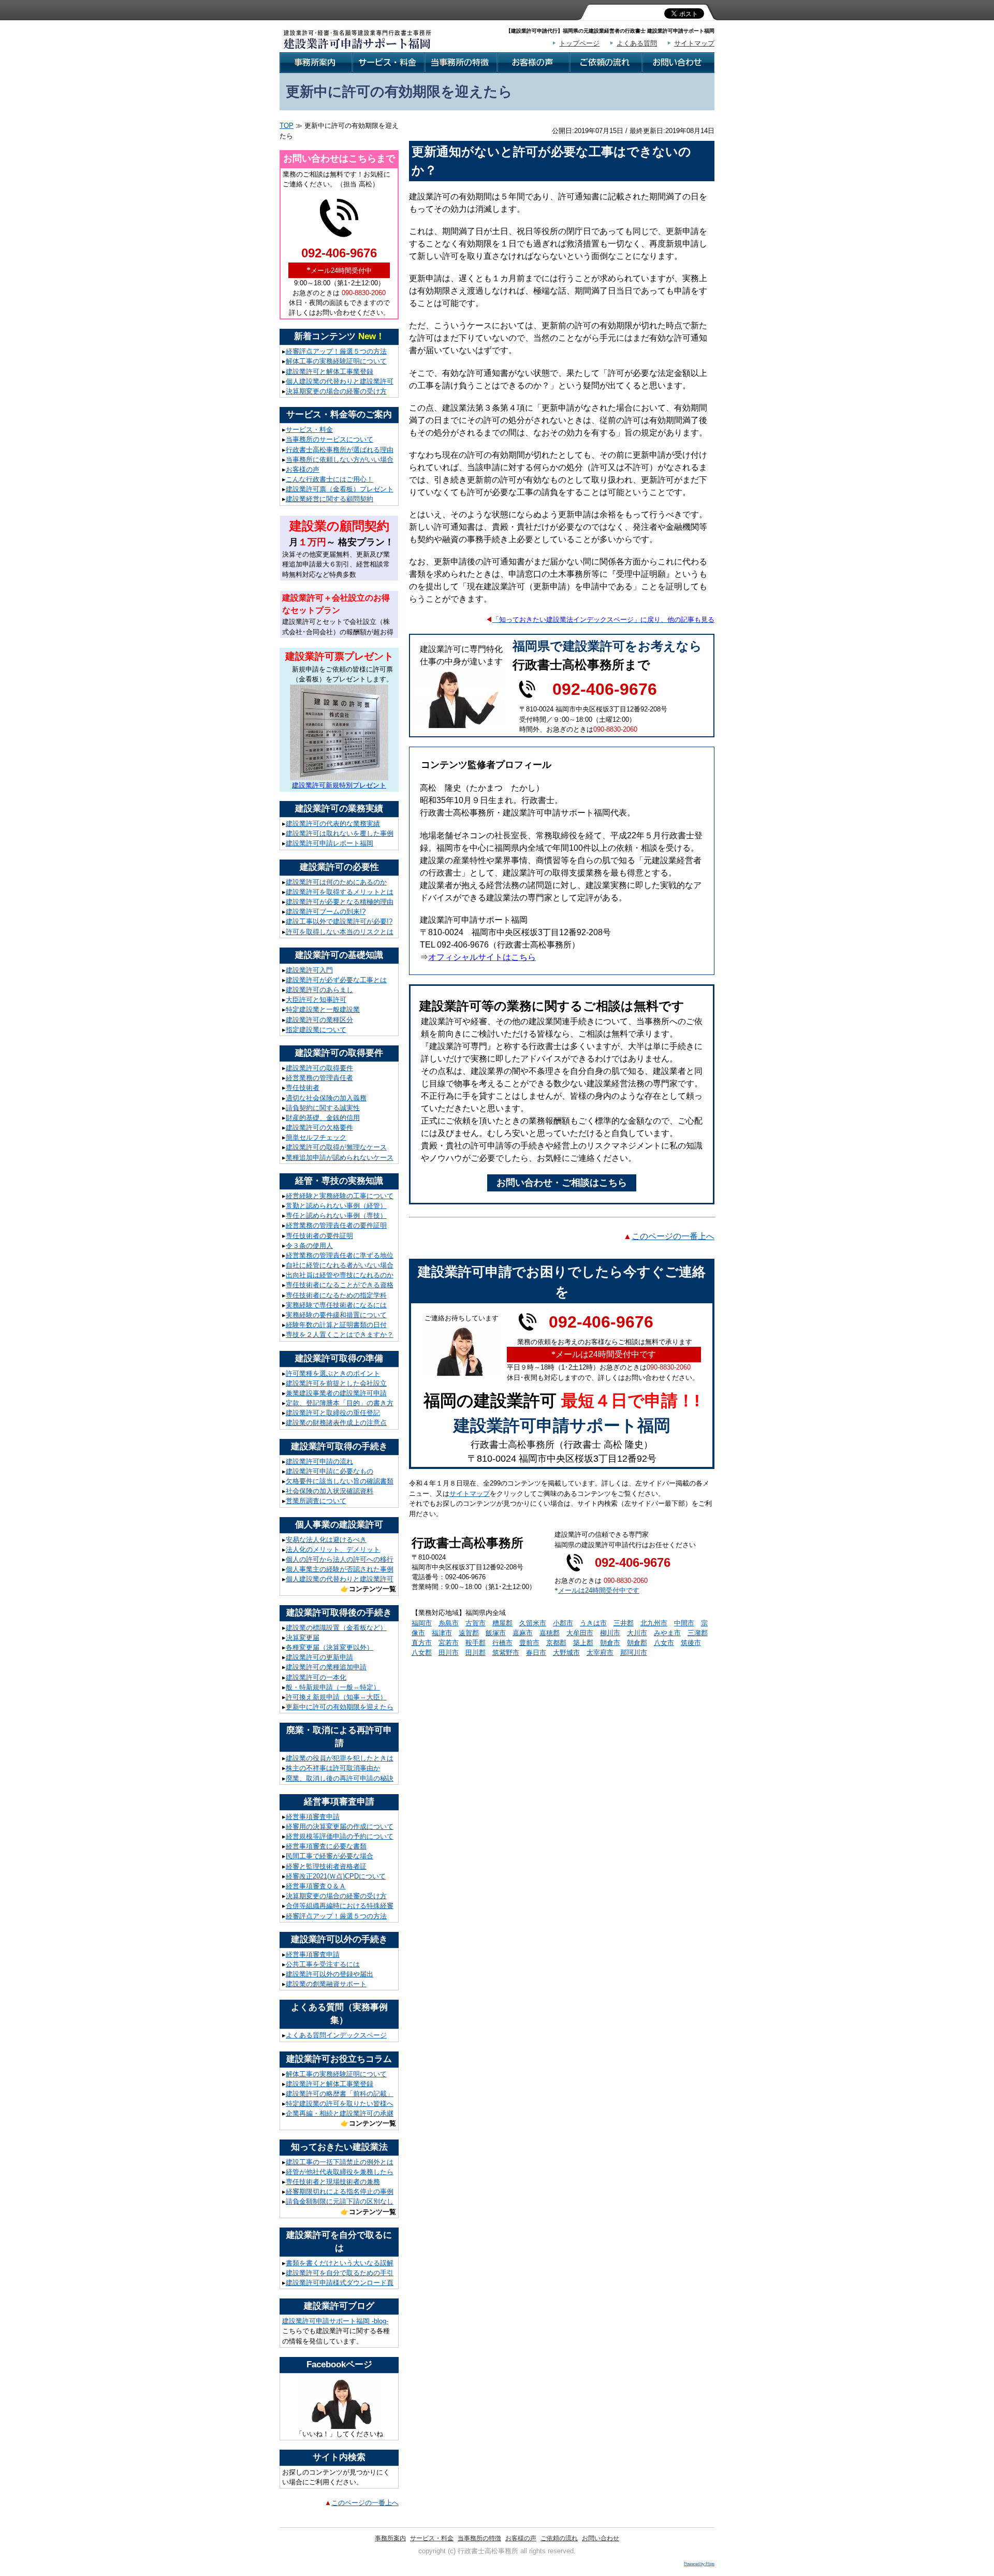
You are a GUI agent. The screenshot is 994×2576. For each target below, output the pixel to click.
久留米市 (533, 1623)
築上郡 (583, 1643)
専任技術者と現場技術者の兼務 (333, 2182)
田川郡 (476, 1653)
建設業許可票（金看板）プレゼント (340, 489)
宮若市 (449, 1643)
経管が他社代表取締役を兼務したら (340, 2172)
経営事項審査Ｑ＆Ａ (316, 1886)
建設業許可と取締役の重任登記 (333, 1413)
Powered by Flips (699, 2564)
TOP (287, 126)
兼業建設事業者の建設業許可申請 (336, 1393)
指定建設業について (316, 1030)
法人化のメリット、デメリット (333, 1549)
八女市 (664, 1643)
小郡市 (563, 1623)
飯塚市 (496, 1633)
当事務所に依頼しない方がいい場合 (340, 460)
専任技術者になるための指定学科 (336, 1295)
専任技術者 (303, 1088)
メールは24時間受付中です (599, 1590)
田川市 (449, 1653)
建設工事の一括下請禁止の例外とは (340, 2162)
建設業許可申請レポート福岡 (330, 843)
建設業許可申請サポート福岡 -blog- (335, 2321)
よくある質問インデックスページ (336, 2035)
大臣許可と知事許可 (316, 1000)
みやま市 (667, 1633)
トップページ (579, 43)
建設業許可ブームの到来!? (326, 912)
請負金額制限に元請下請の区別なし (340, 2201)
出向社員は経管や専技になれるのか (340, 1275)
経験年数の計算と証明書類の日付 (336, 1325)
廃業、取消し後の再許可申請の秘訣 (340, 1778)
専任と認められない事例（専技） (336, 1216)
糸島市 (449, 1623)
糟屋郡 (502, 1623)
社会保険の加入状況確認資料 (330, 1491)
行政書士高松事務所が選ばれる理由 (340, 450)
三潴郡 (698, 1633)
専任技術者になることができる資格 (340, 1285)
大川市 (637, 1633)
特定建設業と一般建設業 (323, 1009)
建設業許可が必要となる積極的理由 (340, 902)
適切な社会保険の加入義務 (326, 1098)
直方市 (422, 1643)
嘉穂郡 (550, 1633)
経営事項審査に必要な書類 (326, 1846)
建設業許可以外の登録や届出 (330, 1974)
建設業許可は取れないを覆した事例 (340, 833)
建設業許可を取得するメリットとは (340, 892)
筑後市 (691, 1643)
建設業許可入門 (309, 970)
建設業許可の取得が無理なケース (336, 1147)
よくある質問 (637, 43)
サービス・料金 (309, 430)
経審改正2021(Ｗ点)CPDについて (336, 1876)
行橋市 (502, 1643)
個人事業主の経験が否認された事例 (340, 1569)
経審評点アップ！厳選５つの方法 (336, 351)
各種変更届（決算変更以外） (330, 1647)
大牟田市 (580, 1633)
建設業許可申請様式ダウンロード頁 (340, 2283)
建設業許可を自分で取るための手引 (340, 2273)
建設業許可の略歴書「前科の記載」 (340, 2094)
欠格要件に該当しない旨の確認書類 (340, 1481)
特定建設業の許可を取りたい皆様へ (340, 2104)
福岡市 (422, 1623)
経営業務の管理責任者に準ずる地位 (340, 1255)
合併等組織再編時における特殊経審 (340, 1906)
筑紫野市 (506, 1653)
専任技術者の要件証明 (319, 1236)
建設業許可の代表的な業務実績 (333, 824)
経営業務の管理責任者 (319, 1078)
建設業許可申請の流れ (319, 1461)
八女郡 (422, 1653)
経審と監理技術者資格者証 (326, 1866)
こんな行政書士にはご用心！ (330, 479)
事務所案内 (390, 2538)
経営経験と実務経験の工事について (340, 1196)
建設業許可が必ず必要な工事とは (336, 980)
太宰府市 (600, 1653)
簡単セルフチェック (316, 1137)
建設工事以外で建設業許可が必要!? (339, 921)
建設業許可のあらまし (319, 990)
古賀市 (476, 1623)
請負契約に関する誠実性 (323, 1108)
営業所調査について (316, 1501)
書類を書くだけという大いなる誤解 (340, 2263)
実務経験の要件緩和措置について (336, 1315)
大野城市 (566, 1653)
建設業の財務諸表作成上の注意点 (336, 1423)
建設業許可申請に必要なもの (330, 1471)
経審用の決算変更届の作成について (340, 1827)
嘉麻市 (523, 1633)
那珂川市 (634, 1653)
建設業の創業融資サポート (326, 1984)
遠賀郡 (469, 1633)
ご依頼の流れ (559, 2538)
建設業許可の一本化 (316, 1677)
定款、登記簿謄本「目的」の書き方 (340, 1403)
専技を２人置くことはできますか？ (340, 1335)
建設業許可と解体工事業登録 (330, 372)
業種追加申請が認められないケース (340, 1158)
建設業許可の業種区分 (319, 1020)
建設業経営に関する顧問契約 (330, 499)
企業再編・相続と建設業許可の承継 (340, 2113)
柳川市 (610, 1633)
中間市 (684, 1623)
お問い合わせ (601, 2538)
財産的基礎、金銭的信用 (323, 1118)
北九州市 (654, 1623)
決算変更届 (303, 1638)
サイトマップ (694, 43)
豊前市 (529, 1643)
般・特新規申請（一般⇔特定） (333, 1687)
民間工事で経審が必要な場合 (330, 1856)
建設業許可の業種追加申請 (326, 1667)
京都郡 (556, 1643)
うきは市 (593, 1623)
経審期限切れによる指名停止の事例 (340, 2192)
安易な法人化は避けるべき (326, 1540)
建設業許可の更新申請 (319, 1657)
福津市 (442, 1633)
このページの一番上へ (365, 2503)
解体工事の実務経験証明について (336, 361)
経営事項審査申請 (313, 1817)
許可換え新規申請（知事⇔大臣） (336, 1697)
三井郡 (624, 1623)
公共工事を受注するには (323, 1964)
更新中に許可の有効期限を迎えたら (340, 1707)
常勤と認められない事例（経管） (336, 1206)
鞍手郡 (476, 1643)
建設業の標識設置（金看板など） (336, 1628)
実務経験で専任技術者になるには (336, 1305)
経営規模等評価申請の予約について (340, 1836)
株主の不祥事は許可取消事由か (333, 1768)
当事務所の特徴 (479, 2538)
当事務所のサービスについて (330, 439)
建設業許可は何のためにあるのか (336, 882)
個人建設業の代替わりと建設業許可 (340, 381)
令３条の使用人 (309, 1246)
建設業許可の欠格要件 (319, 1127)
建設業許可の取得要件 (319, 1068)
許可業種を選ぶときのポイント (333, 1373)
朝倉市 (610, 1643)
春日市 (536, 1653)
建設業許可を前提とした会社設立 (336, 1383)
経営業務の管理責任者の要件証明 (336, 1225)
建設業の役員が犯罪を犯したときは (340, 1758)
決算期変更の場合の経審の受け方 (336, 391)
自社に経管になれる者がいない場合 (340, 1265)
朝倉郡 (637, 1643)
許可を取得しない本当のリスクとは (340, 932)
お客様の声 (303, 469)
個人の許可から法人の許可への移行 (340, 1559)
